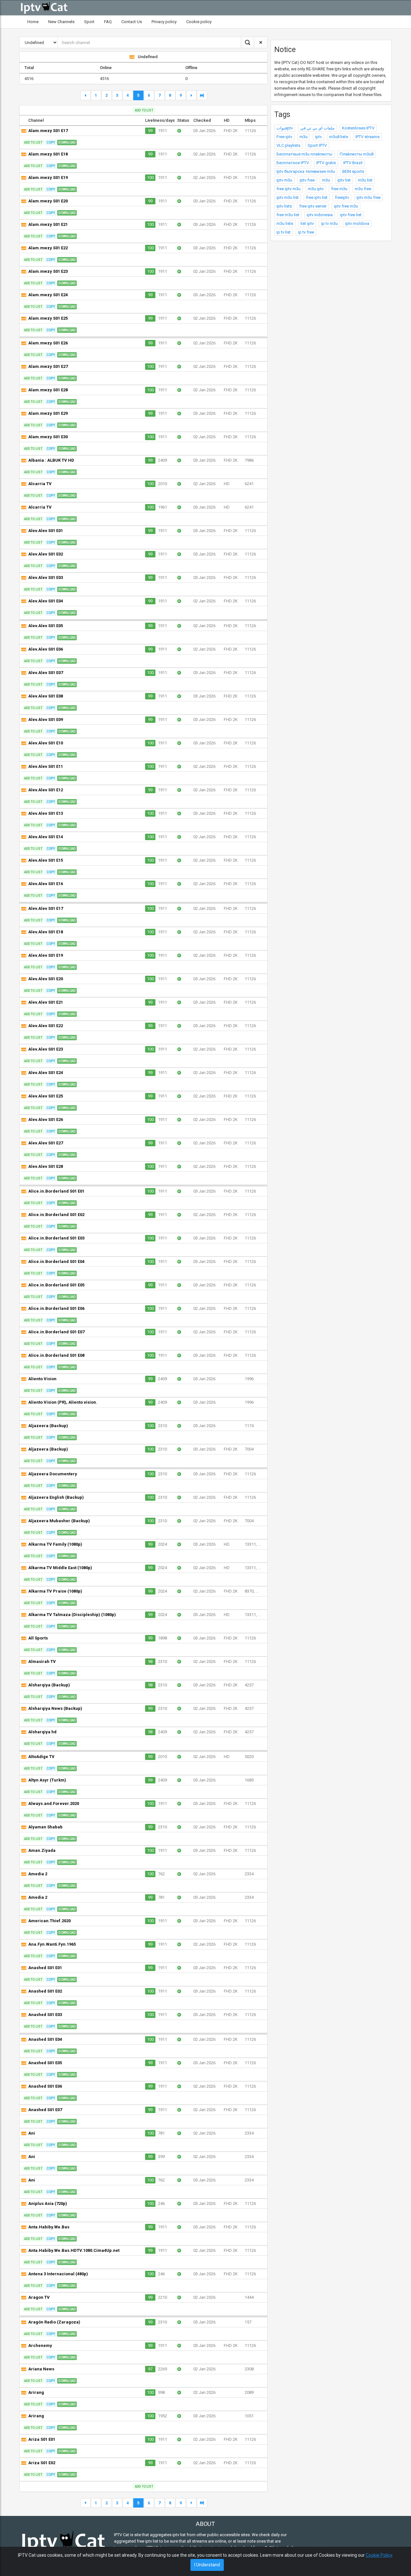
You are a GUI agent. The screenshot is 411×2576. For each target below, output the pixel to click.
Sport (89, 22)
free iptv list (317, 197)
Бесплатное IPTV (293, 163)
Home (33, 22)
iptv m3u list (288, 197)
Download (67, 142)
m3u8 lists (339, 137)
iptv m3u (284, 180)
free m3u (339, 189)
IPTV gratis (326, 163)
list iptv (307, 223)
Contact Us (132, 22)
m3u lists (285, 223)
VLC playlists (288, 145)
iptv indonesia (320, 215)
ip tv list (284, 232)
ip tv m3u (329, 223)
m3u (304, 137)
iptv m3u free (368, 197)
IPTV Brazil (353, 163)
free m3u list (288, 215)
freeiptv (342, 197)
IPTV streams (367, 137)
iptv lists (284, 206)
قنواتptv (285, 128)
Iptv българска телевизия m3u (306, 171)
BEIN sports (353, 171)
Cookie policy (199, 22)
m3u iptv (316, 189)
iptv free (307, 180)
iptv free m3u (346, 206)
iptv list (344, 180)
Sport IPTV (317, 145)
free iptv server (313, 206)
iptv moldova (357, 223)
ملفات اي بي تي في (317, 128)
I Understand (207, 2565)
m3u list (365, 180)
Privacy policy (164, 22)
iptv (318, 137)
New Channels (61, 22)
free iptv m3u (289, 189)
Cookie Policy (379, 2555)
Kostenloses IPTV (358, 128)
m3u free (363, 189)
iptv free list (351, 215)
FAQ (108, 22)
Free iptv (284, 137)
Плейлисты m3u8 (357, 154)
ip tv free (306, 232)
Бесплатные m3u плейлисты (304, 154)
